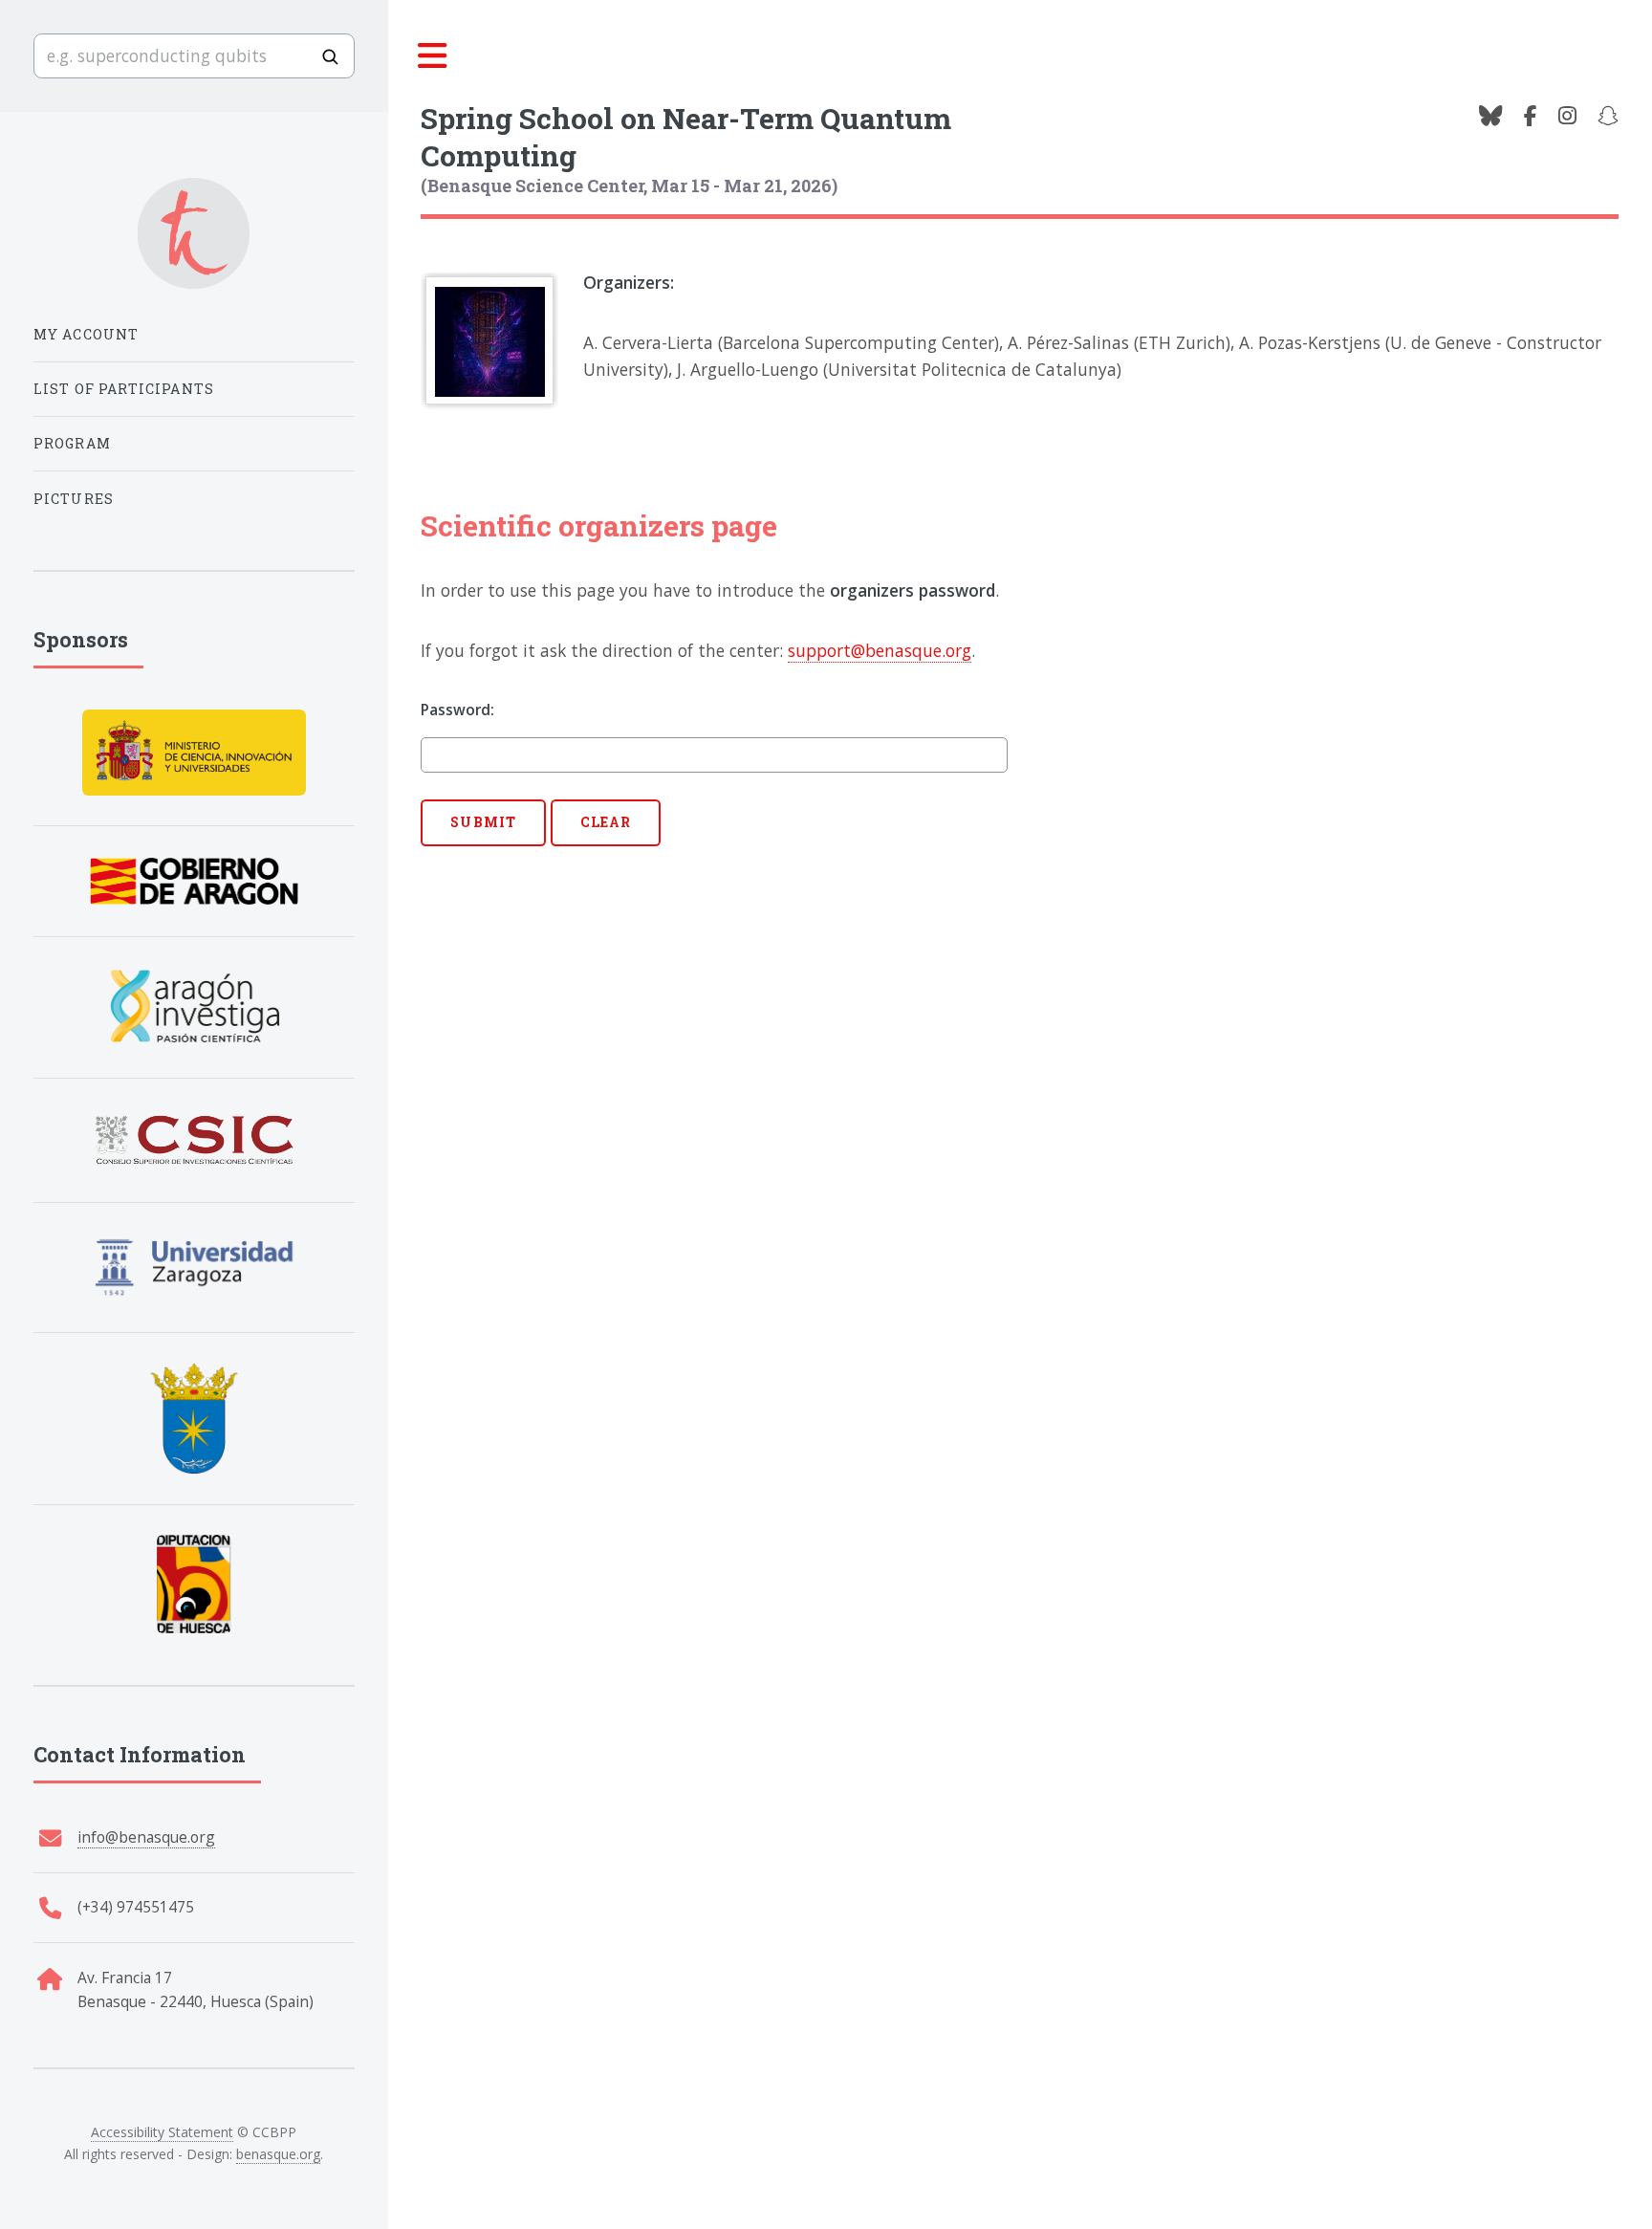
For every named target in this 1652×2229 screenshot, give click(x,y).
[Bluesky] (1490, 117)
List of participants (124, 389)
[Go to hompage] (194, 234)
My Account (87, 334)
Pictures (74, 499)
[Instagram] (1567, 117)
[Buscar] (330, 56)
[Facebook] (1531, 117)
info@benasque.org (146, 1837)
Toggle (433, 56)
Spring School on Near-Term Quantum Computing (686, 136)
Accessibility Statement (162, 2132)
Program (72, 443)
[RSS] (1608, 117)
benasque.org (278, 2154)
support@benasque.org (880, 650)
